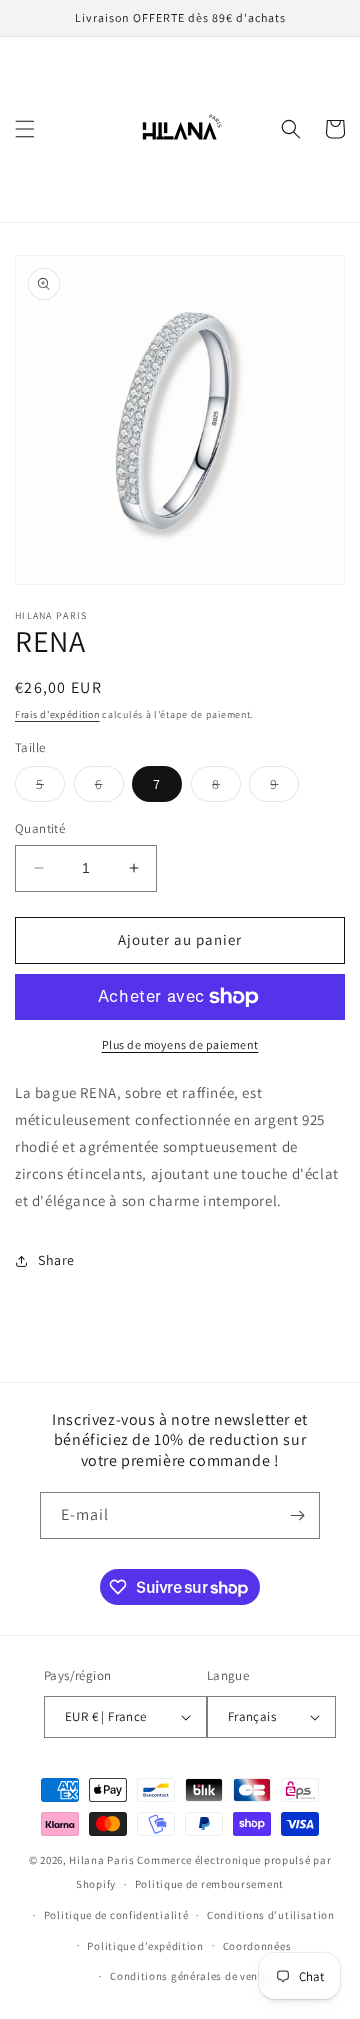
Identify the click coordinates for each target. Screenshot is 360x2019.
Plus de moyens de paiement (180, 1044)
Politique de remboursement (209, 1884)
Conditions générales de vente (189, 1976)
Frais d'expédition (57, 714)
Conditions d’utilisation (271, 1915)
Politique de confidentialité (116, 1915)
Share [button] (56, 1260)
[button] (25, 129)
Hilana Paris (101, 1860)
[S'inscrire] (297, 1515)
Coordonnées (257, 1946)
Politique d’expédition (145, 1946)
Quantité (40, 828)
